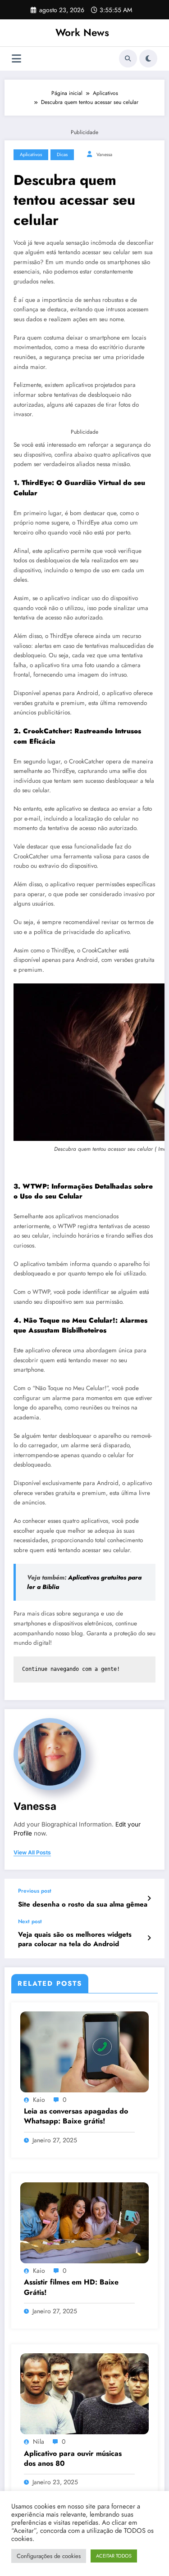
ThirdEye (37, 483)
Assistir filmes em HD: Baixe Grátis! (71, 2287)
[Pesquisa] (128, 58)
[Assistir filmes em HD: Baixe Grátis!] (84, 2222)
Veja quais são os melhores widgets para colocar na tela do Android (75, 1939)
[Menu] (16, 59)
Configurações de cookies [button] (49, 2556)
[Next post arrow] (149, 1938)
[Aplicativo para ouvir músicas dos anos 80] (84, 2393)
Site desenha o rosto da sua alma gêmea (83, 1905)
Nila (39, 2441)
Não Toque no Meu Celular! (69, 1320)
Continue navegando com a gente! (71, 1669)
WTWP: (36, 1186)
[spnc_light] (148, 58)
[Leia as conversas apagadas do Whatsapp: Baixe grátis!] (84, 2051)
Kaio (39, 2100)
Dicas (62, 155)
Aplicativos (31, 155)
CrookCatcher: (48, 731)
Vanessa (104, 155)
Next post (30, 1921)
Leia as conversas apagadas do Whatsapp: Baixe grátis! (76, 2116)
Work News (82, 32)
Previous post (35, 1891)
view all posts (32, 1853)
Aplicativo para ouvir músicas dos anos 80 (73, 2459)
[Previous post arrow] (149, 1898)
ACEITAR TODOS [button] (114, 2556)
